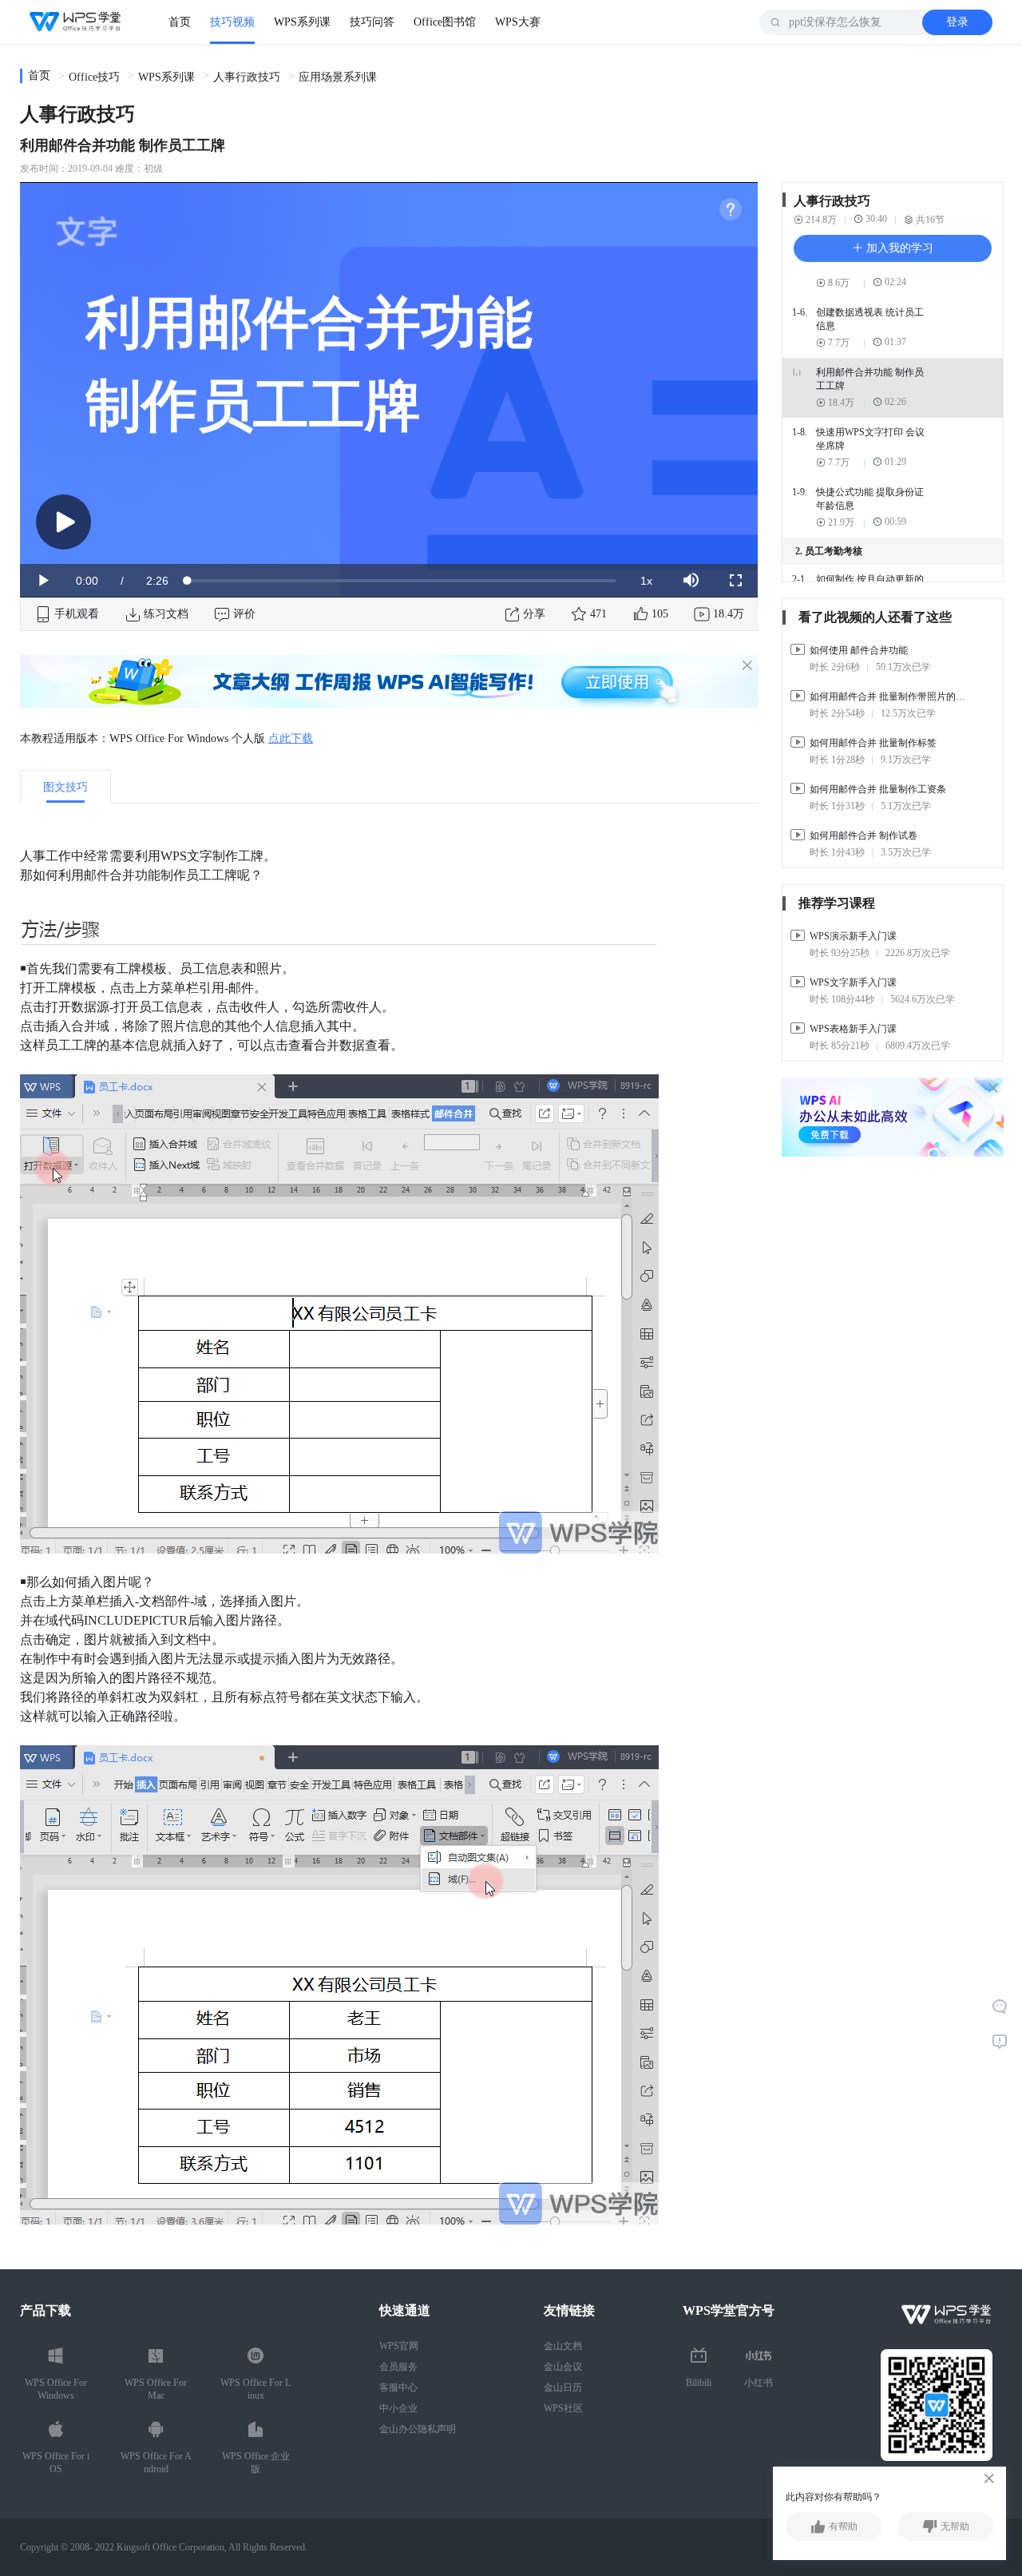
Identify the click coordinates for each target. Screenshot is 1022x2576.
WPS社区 (563, 2408)
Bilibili (699, 2383)
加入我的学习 (898, 248)
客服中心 (398, 2387)
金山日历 (563, 2387)
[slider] (402, 581)
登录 (957, 22)
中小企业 (398, 2408)
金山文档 (563, 2346)
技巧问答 (372, 22)
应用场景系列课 (338, 77)
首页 (180, 22)
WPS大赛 (518, 22)
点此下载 (291, 738)
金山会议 (563, 2367)
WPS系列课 (302, 22)
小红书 (759, 2383)
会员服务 (398, 2367)
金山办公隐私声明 (418, 2429)
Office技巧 (94, 77)
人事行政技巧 (247, 77)
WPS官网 (399, 2346)
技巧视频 (232, 22)
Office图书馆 (445, 22)
